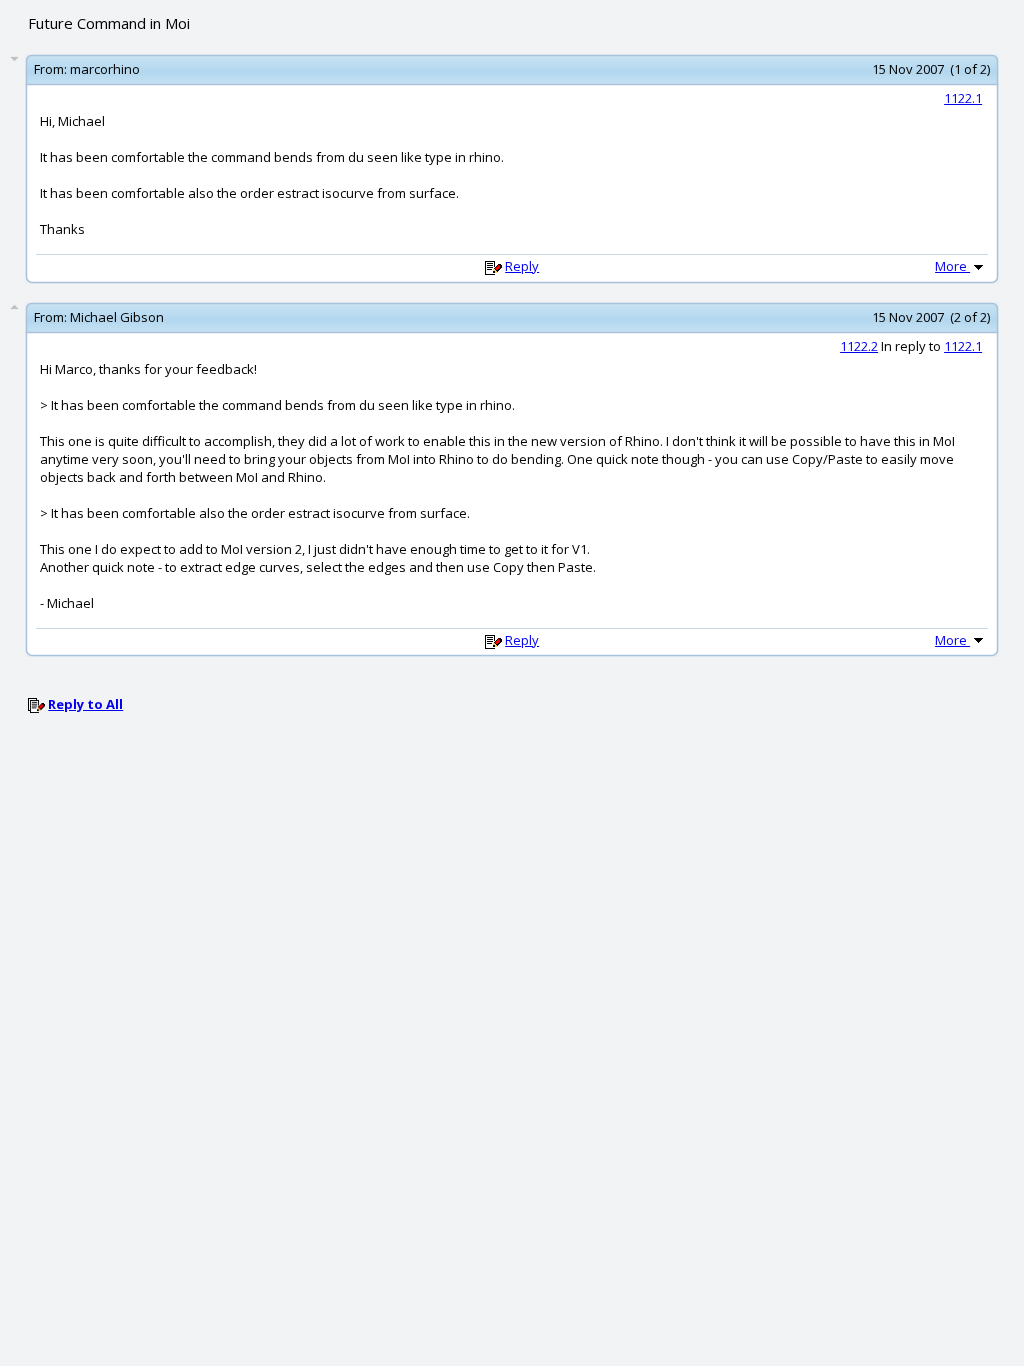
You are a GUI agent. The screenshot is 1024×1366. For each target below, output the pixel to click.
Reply (522, 266)
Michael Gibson (117, 317)
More (952, 266)
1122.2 (859, 346)
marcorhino (105, 69)
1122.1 (963, 98)
